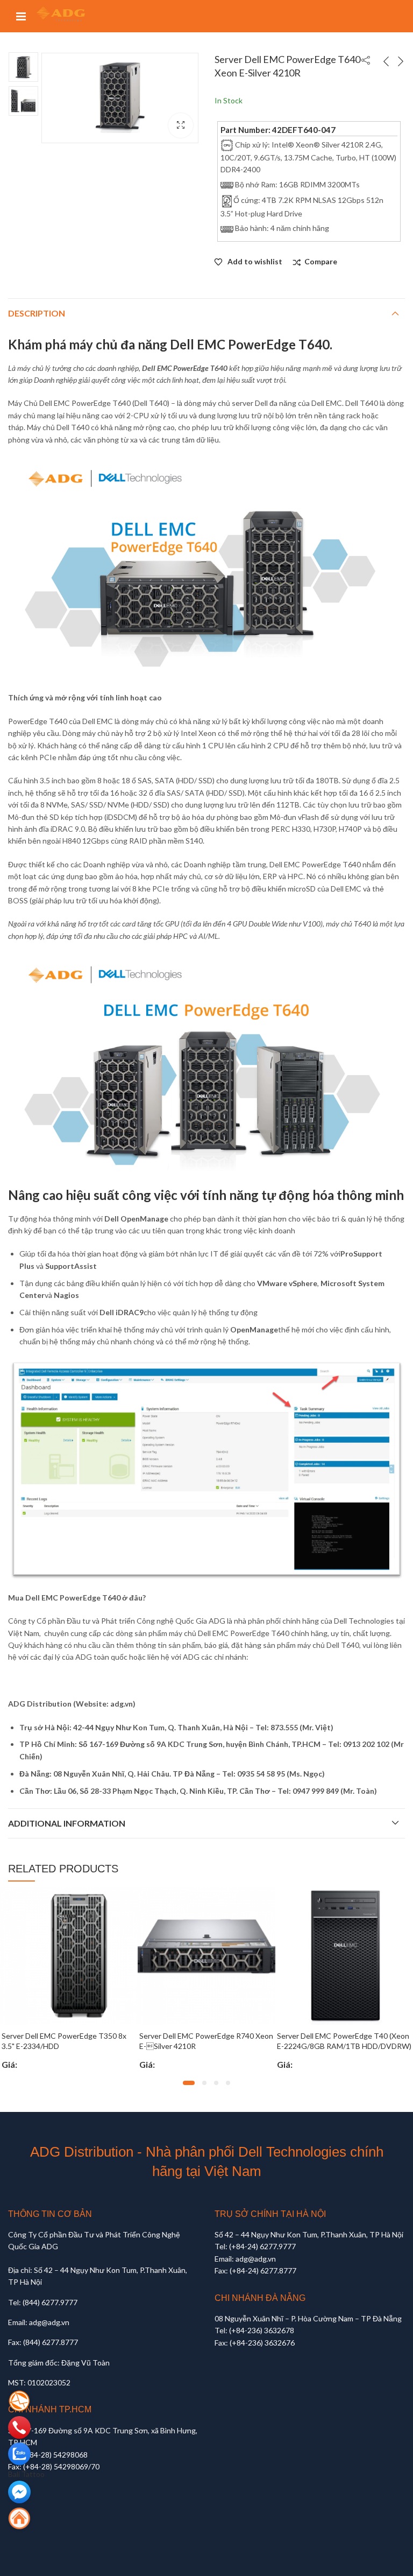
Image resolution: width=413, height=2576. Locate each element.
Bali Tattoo (26, 2474)
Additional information (67, 1823)
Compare (321, 261)
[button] (189, 2083)
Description (37, 313)
